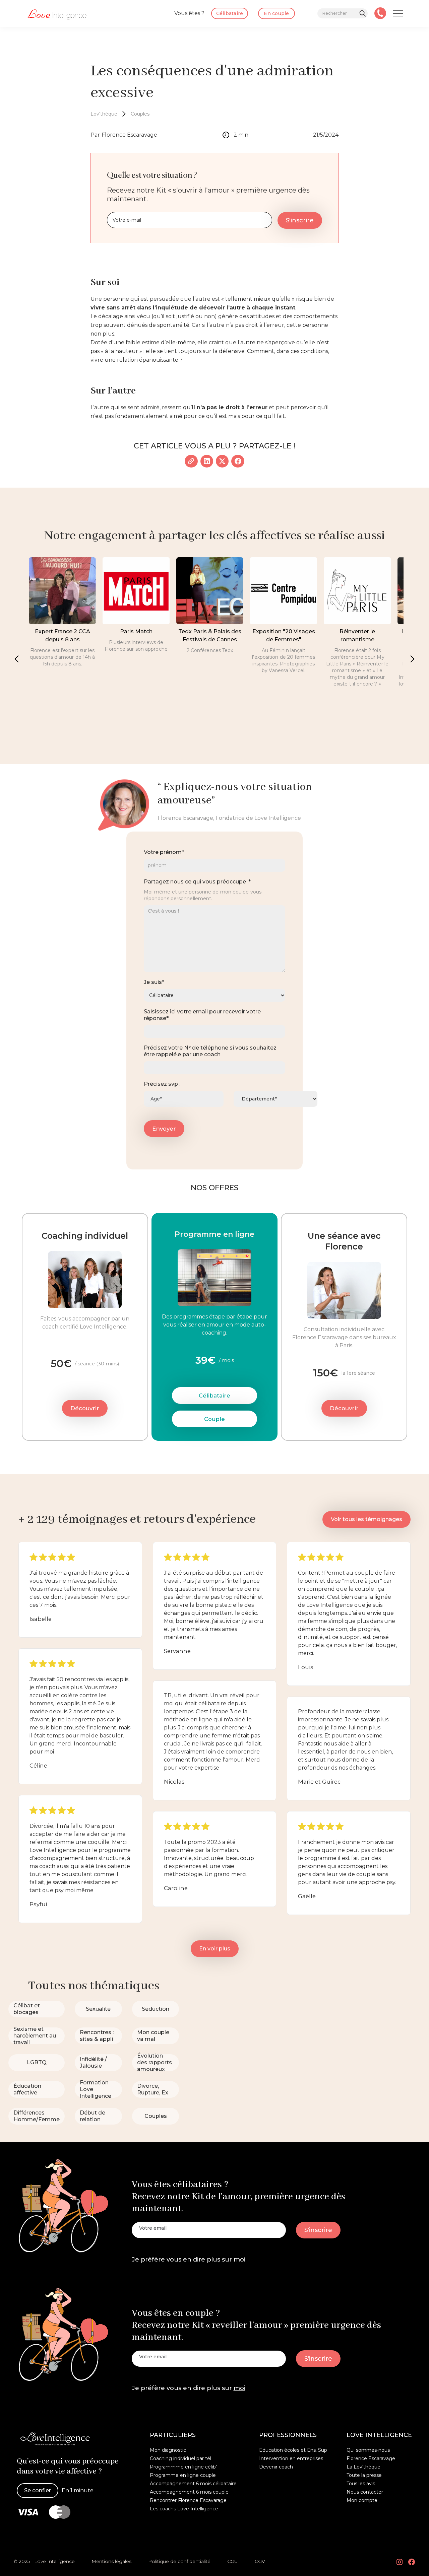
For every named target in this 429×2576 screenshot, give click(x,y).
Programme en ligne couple (183, 2475)
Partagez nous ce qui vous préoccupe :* (197, 882)
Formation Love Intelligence (96, 2089)
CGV (260, 2561)
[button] (17, 659)
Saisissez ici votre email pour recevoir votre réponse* (202, 1015)
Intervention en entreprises (291, 2458)
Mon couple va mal (153, 2036)
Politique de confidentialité (179, 2561)
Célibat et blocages (27, 2009)
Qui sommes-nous (368, 2450)
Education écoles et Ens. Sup (293, 2450)
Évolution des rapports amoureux (155, 2062)
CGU (233, 2561)
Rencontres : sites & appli (97, 2036)
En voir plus (215, 1949)
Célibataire (214, 1396)
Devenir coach (276, 2467)
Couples (156, 2116)
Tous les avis (361, 2484)
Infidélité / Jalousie (93, 2062)
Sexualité (98, 2009)
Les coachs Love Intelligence (184, 2509)
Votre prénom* (164, 852)
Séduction (156, 2009)
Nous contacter (365, 2492)
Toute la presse (364, 2475)
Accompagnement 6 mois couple (189, 2492)
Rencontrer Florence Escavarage (188, 2500)
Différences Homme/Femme (37, 2116)
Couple (214, 1419)
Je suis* (154, 982)
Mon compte (362, 2500)
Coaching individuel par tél (180, 2458)
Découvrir (85, 1408)
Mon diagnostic (168, 2450)
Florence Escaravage (371, 2458)
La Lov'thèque (363, 2467)
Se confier (38, 2490)
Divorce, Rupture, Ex (153, 2089)
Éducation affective (27, 2089)
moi (239, 2260)
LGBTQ (37, 2062)
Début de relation (93, 2116)
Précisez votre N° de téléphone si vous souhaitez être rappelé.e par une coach (210, 1051)
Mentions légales (111, 2561)
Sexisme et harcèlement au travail (35, 2036)
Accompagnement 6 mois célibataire (193, 2484)
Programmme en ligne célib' (183, 2467)
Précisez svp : (162, 1084)
